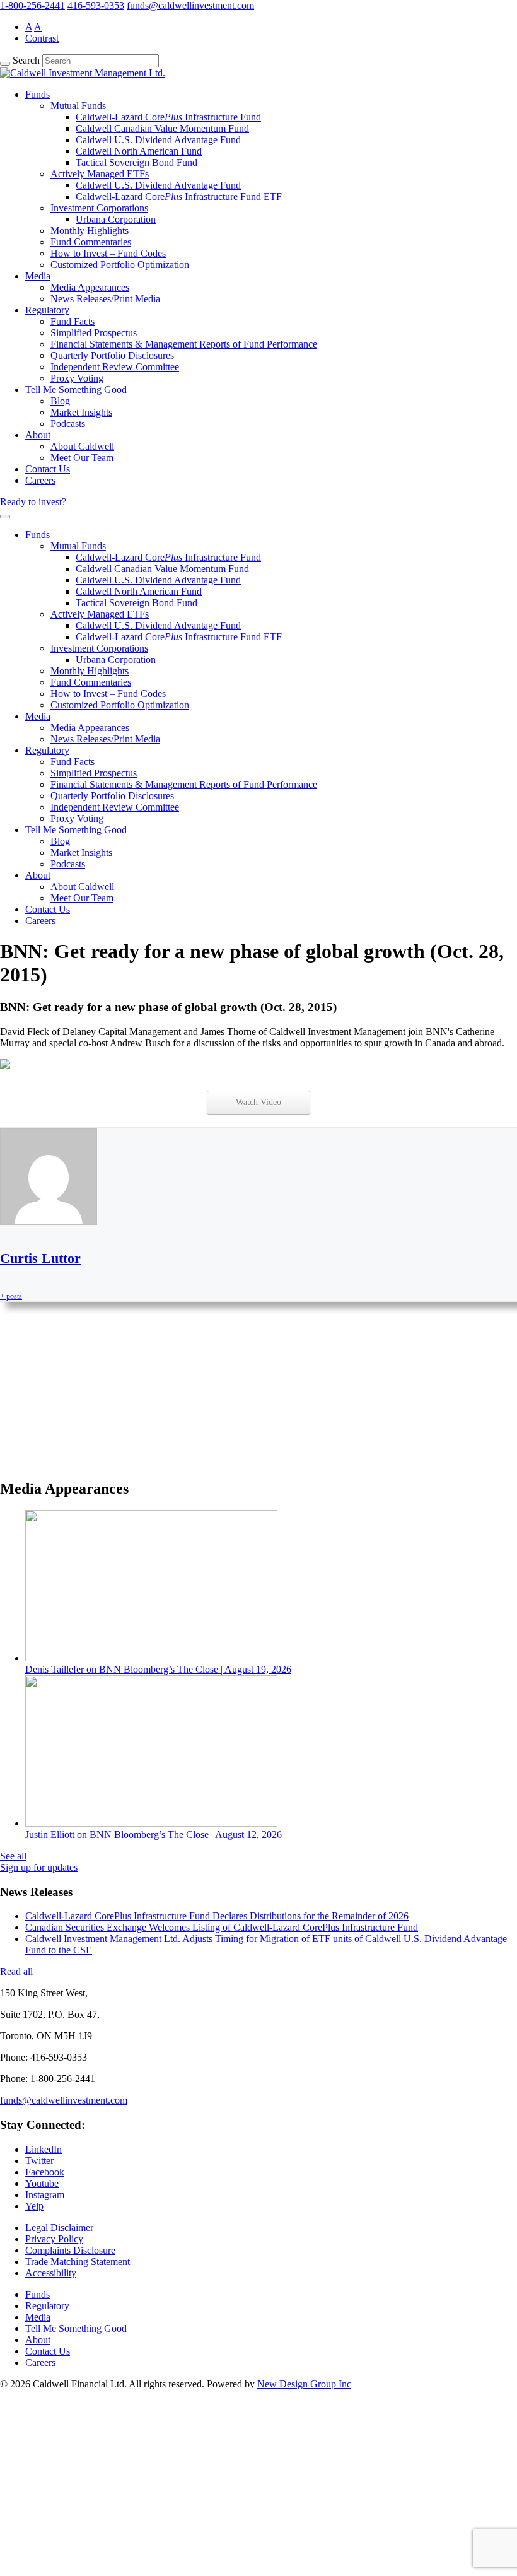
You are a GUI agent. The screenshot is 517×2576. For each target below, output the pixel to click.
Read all (16, 1971)
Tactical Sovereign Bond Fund (137, 162)
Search (26, 60)
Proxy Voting (77, 378)
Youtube (42, 2183)
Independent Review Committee (115, 367)
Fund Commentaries (91, 242)
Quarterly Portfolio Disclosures (112, 355)
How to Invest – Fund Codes (108, 253)
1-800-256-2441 (32, 5)
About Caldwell (82, 446)
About (38, 435)
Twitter (39, 2161)
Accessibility (51, 2273)
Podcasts (68, 424)
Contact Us (48, 469)
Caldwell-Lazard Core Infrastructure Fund (168, 117)
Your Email (35, 2523)
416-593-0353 (96, 5)
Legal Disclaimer (59, 2228)
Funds (38, 94)
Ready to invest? (33, 502)
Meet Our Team (82, 458)
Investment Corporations (99, 208)
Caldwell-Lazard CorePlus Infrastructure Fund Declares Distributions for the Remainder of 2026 (217, 1916)
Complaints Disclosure (70, 2250)
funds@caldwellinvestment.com (190, 5)
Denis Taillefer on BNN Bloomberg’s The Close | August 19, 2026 (158, 1669)
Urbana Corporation (116, 219)
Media (38, 276)
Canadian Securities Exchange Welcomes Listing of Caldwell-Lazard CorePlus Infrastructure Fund (222, 1927)
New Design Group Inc (304, 2384)
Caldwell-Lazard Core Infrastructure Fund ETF (179, 196)
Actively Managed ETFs (100, 174)
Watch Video (258, 1102)
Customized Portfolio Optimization (120, 265)
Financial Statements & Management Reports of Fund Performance (184, 344)
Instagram (45, 2195)
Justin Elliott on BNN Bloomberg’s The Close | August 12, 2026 (154, 1835)
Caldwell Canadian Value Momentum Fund (162, 128)
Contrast (42, 38)
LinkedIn (44, 2149)
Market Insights (81, 412)
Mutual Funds (78, 106)
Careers (40, 480)
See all (13, 1856)
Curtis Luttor (40, 1258)
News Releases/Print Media (105, 299)
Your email (34, 1443)
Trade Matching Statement (78, 2262)
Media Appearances (90, 287)
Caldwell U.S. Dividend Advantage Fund (158, 140)
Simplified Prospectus (94, 333)
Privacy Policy (54, 2239)
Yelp (34, 2206)
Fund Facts (73, 321)
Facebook (45, 2172)
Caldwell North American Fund (139, 151)
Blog (60, 401)
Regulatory (47, 310)
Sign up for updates (39, 1867)
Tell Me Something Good (76, 389)
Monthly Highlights (90, 231)
